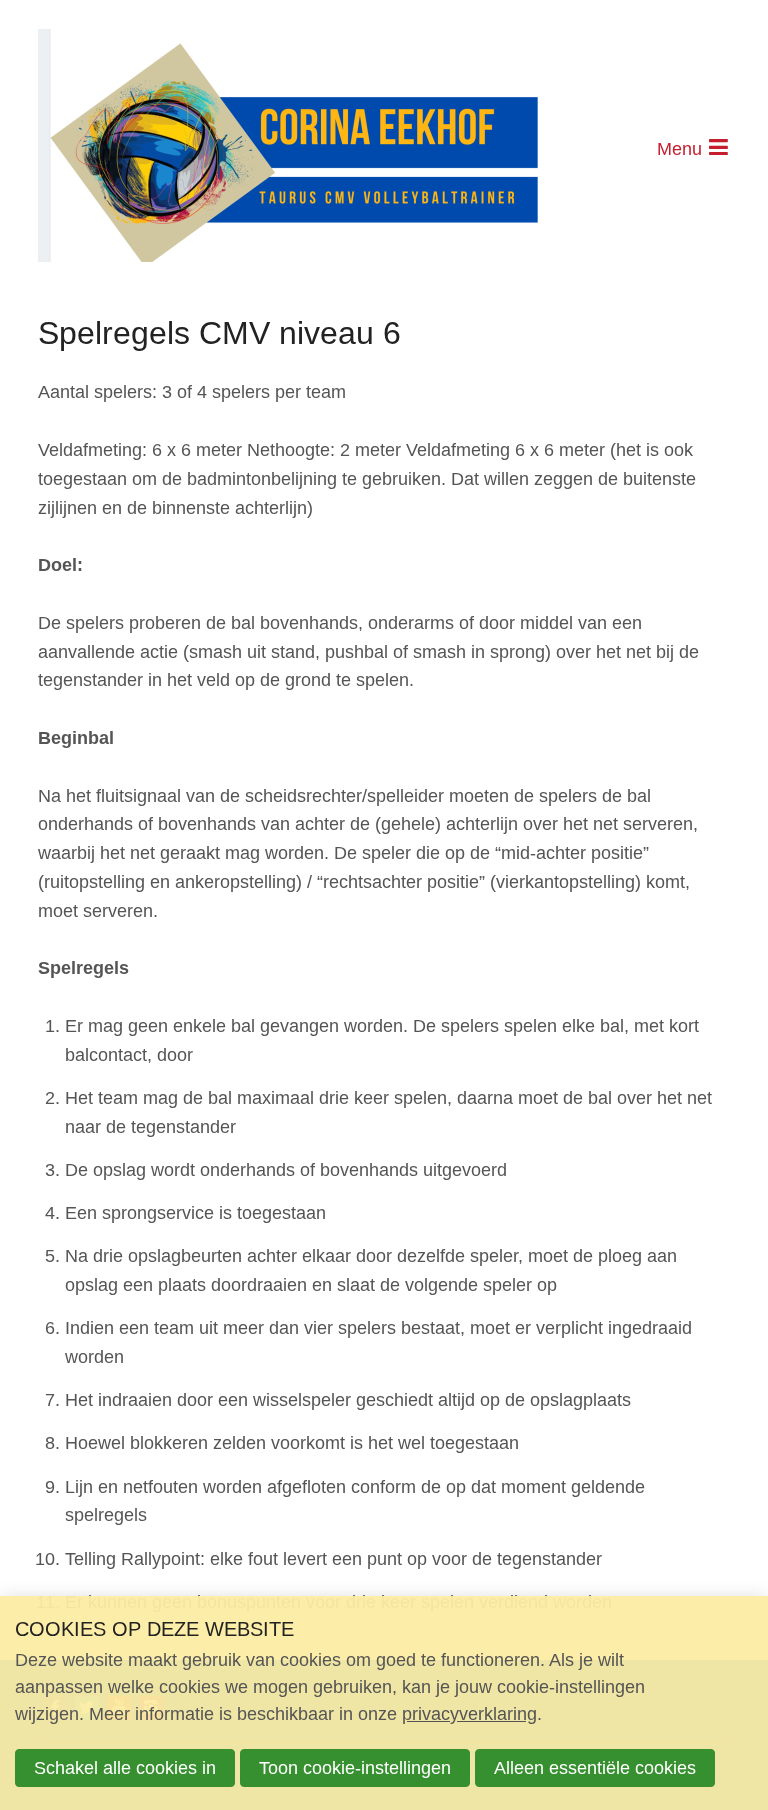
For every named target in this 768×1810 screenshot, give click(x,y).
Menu (679, 149)
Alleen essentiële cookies (595, 1768)
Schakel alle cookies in (125, 1768)
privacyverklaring (469, 1714)
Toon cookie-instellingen (355, 1768)
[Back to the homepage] (288, 149)
